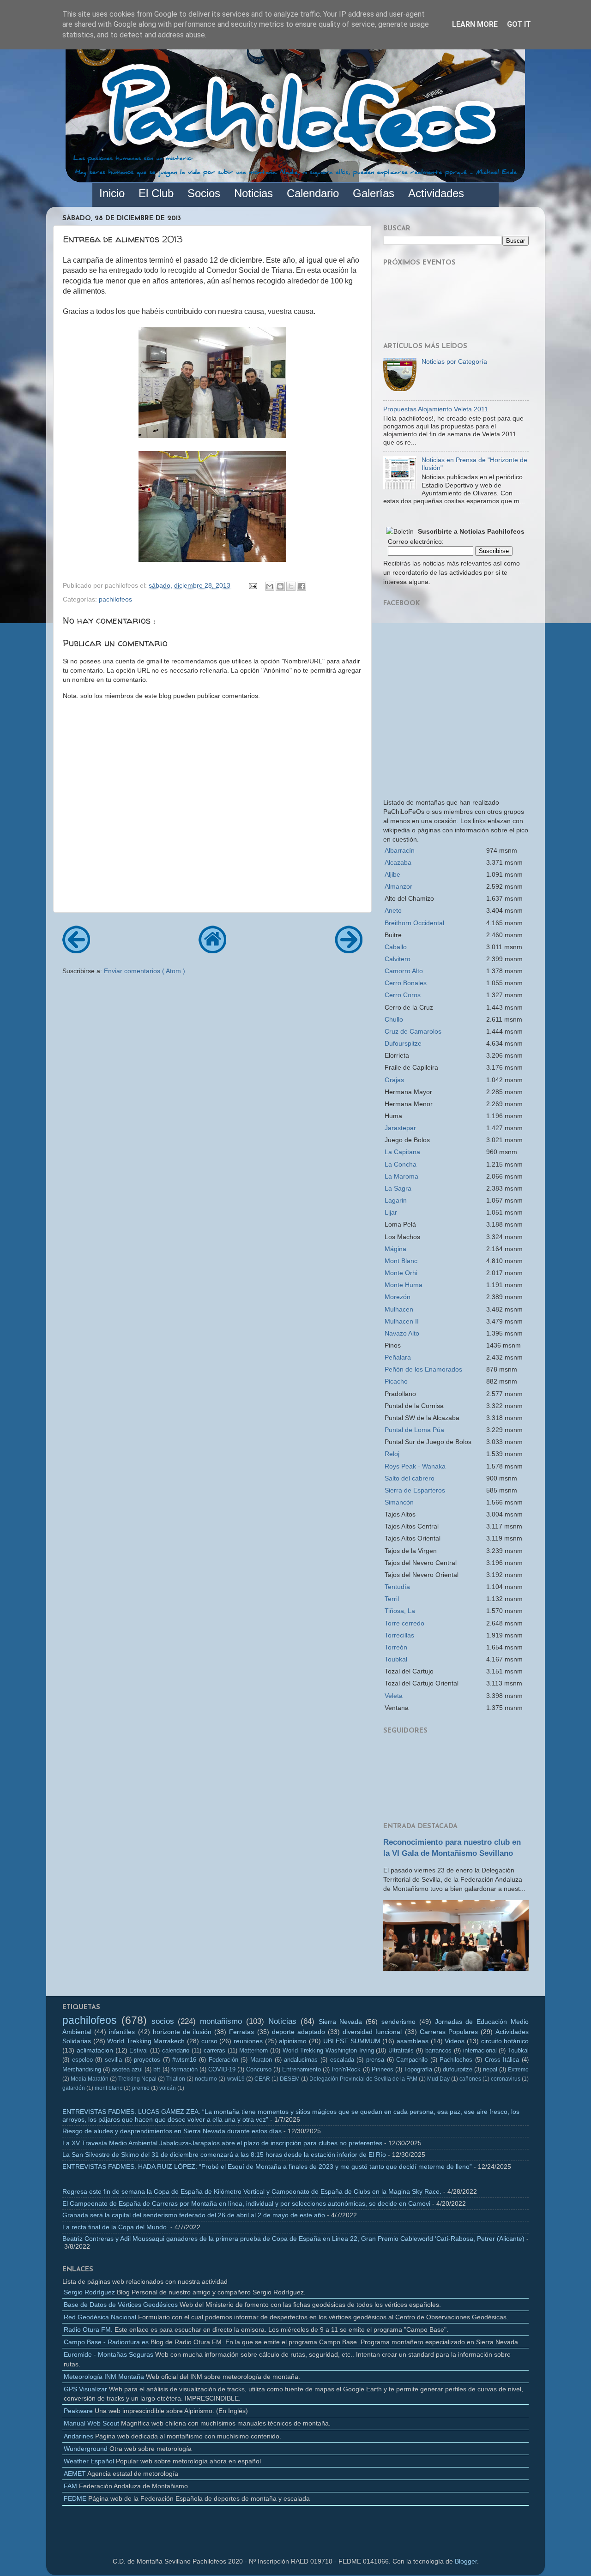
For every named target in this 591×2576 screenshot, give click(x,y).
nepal (490, 2069)
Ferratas (241, 2032)
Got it (519, 24)
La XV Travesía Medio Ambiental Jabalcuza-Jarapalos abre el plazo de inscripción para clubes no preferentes (222, 2143)
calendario (176, 2050)
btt (157, 2069)
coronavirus (506, 2079)
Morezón (398, 1297)
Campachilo (412, 2060)
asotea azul (127, 2069)
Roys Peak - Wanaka (415, 1466)
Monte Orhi (401, 1273)
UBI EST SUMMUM (352, 2041)
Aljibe (392, 874)
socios (163, 2021)
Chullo (394, 1019)
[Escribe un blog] (280, 586)
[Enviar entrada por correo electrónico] (252, 585)
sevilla (113, 2060)
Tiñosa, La (400, 1611)
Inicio (112, 193)
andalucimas (301, 2060)
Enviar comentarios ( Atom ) (145, 971)
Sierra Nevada (341, 2022)
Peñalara (398, 1357)
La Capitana (402, 1152)
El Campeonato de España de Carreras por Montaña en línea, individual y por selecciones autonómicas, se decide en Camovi (246, 2203)
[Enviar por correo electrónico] (270, 586)
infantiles (122, 2032)
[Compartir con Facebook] (302, 586)
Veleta (394, 1696)
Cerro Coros (403, 995)
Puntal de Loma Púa (414, 1430)
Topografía (418, 2069)
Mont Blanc (401, 1261)
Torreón (396, 1647)
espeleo (82, 2060)
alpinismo (293, 2041)
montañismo (221, 2021)
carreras (214, 2050)
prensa (375, 2060)
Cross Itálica (502, 2060)
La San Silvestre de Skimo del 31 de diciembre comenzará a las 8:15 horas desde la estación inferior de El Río (224, 2155)
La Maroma (401, 1176)
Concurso (259, 2069)
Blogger (466, 2561)
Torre (404, 1623)
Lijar (391, 1212)
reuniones (248, 2041)
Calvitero (398, 959)
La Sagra (398, 1188)
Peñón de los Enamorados (423, 1369)
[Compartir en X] (291, 586)
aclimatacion (95, 2050)
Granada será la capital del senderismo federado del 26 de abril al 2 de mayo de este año (194, 2215)
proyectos (147, 2060)
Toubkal (396, 1659)
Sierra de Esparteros (415, 1490)
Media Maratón (90, 2079)
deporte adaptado (299, 2032)
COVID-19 (222, 2069)
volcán (168, 2088)
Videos (455, 2041)
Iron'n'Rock (346, 2069)
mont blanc (109, 2088)
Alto (404, 971)
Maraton (261, 2060)
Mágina (395, 1249)
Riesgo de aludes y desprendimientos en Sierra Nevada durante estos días (172, 2131)
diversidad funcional (372, 2032)
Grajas (394, 1080)
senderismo (398, 2022)
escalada (342, 2060)
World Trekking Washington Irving (328, 2050)
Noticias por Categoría (454, 361)
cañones (470, 2079)
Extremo (518, 2070)
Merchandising (82, 2069)
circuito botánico (505, 2041)
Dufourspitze (403, 1043)
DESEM (290, 2079)
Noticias (282, 2021)
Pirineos (383, 2069)
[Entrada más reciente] (76, 950)
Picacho (396, 1381)
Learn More (475, 24)
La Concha (401, 1164)
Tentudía (397, 1587)
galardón (74, 2088)
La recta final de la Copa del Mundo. (115, 2227)
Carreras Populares (449, 2032)
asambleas (413, 2041)
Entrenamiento (302, 2069)
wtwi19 (236, 2079)
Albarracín (400, 850)
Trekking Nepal (137, 2079)
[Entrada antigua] (349, 950)
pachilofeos (115, 599)
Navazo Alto (402, 1333)
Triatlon (176, 2079)
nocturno (206, 2079)
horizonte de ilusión (182, 2032)
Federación (223, 2060)
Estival (139, 2050)
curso (209, 2041)
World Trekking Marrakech (146, 2041)
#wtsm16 (184, 2060)
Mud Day (438, 2079)
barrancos (438, 2050)
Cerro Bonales (406, 983)
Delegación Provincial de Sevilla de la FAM (363, 2079)
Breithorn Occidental (414, 923)
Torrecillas (399, 1635)
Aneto (393, 910)
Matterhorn (253, 2050)
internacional (480, 2050)
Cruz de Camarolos (413, 1031)
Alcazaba (398, 862)
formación (184, 2069)
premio (141, 2088)
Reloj (392, 1454)
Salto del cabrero (410, 1478)
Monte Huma (404, 1285)
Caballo (396, 947)
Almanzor (398, 886)
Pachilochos (456, 2060)
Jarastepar (400, 1128)
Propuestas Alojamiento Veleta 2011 (436, 409)
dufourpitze (458, 2069)
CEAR (262, 2079)
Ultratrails (401, 2050)
